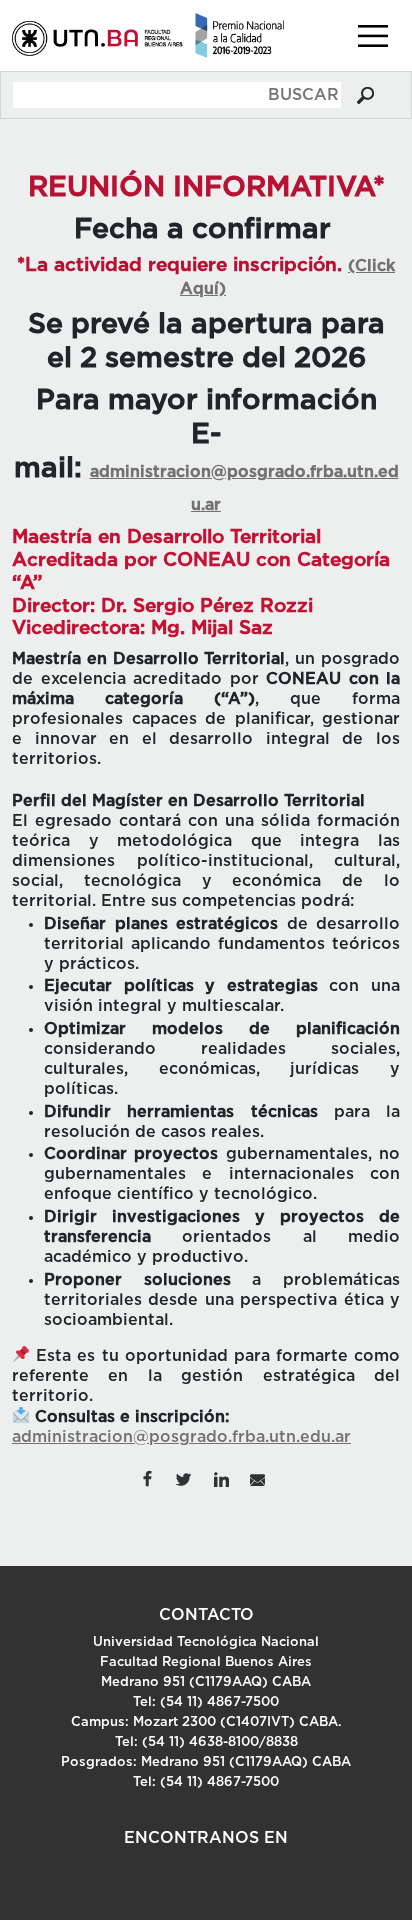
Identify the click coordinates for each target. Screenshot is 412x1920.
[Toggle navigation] (373, 36)
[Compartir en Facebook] (147, 1478)
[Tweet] (184, 1478)
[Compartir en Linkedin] (221, 1478)
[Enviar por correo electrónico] (258, 1478)
